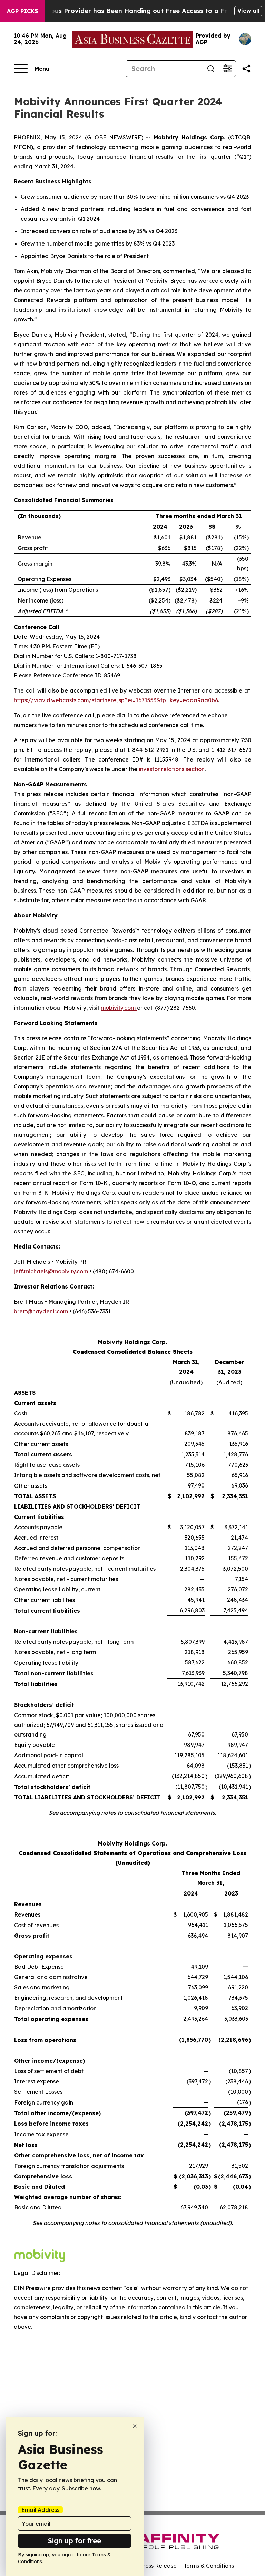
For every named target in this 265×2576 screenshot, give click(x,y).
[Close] (135, 2426)
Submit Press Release (148, 2566)
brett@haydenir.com (41, 1311)
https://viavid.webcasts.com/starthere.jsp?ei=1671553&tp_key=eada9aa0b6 (116, 700)
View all (248, 11)
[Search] (211, 69)
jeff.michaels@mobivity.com (51, 1271)
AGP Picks (22, 11)
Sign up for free (75, 2541)
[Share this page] (246, 69)
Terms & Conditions (209, 2566)
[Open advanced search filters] (227, 69)
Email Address (40, 2510)
